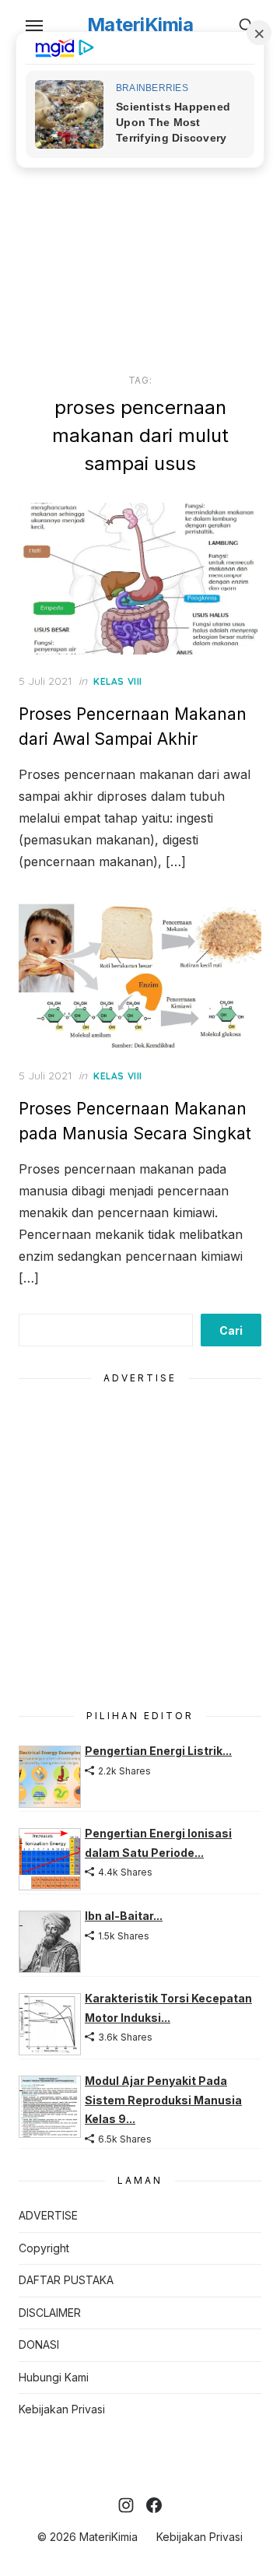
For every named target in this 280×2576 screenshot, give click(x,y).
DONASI (39, 2344)
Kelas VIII (118, 681)
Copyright (44, 2248)
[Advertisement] (140, 209)
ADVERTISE (48, 2215)
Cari (231, 1330)
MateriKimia (140, 25)
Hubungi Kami (54, 2377)
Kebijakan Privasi (62, 2409)
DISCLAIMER (50, 2313)
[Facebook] (154, 2505)
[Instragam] (126, 2505)
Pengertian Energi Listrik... (158, 1751)
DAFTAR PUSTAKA (66, 2280)
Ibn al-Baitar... (124, 1916)
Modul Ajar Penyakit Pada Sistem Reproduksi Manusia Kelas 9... (163, 2100)
